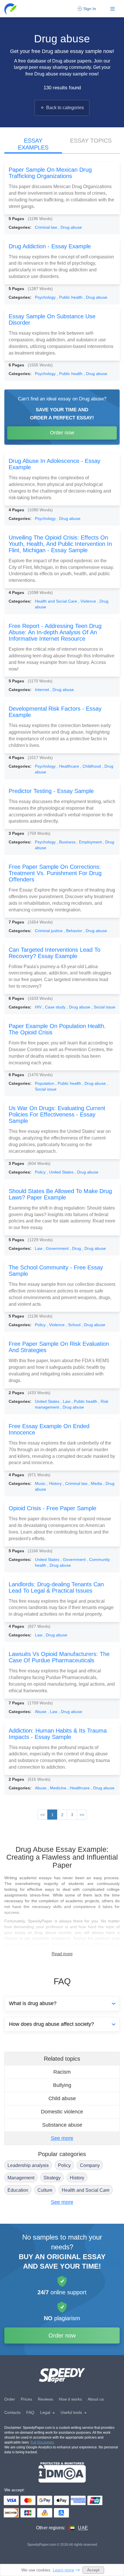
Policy (41, 1172)
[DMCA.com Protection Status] (62, 2472)
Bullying (62, 2085)
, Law (66, 1401)
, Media (96, 1483)
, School (74, 1325)
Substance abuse (62, 2125)
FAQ (30, 2412)
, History (55, 1483)
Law (39, 1248)
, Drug (76, 1248)
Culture (45, 2190)
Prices (26, 2399)
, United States (61, 1172)
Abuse (41, 1712)
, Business (67, 842)
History (77, 2178)
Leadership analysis (28, 2165)
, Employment (90, 842)
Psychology (46, 297)
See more (62, 2138)
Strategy (52, 2178)
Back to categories (65, 108)
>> (82, 1815)
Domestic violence (62, 2112)
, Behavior (74, 931)
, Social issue (103, 1007)
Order (10, 2399)
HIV (39, 1007)
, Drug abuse (70, 227)
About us (96, 2399)
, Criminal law (76, 1483)
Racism (62, 2072)
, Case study (55, 1007)
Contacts (12, 2412)
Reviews (45, 2399)
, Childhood (91, 766)
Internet (43, 690)
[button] (11, 9)
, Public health (70, 297)
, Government (57, 1248)
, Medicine (58, 1788)
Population (45, 1083)
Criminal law (47, 227)
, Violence (88, 601)
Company (90, 2165)
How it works (70, 2399)
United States (48, 1401)
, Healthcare (68, 766)
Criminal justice (49, 931)
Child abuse (62, 2098)
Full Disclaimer (42, 2442)
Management (21, 2178)
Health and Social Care (57, 601)
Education (18, 2190)
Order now (62, 433)
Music (41, 1483)
